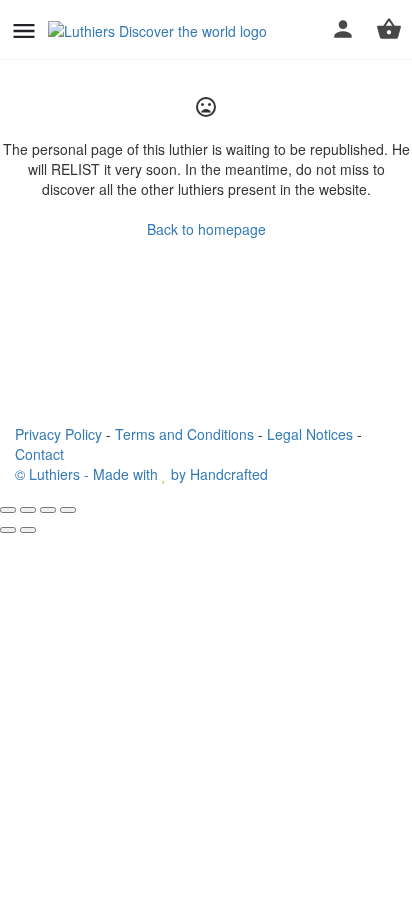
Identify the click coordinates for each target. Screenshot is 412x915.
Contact (39, 454)
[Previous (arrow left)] (8, 530)
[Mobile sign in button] (343, 29)
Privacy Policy (58, 434)
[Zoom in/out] (68, 510)
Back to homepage (206, 229)
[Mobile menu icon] (24, 30)
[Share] (28, 510)
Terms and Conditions (184, 434)
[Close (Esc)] (8, 510)
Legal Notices (310, 434)
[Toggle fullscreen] (48, 510)
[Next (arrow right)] (28, 530)
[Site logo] (160, 30)
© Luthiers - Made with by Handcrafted (141, 474)
